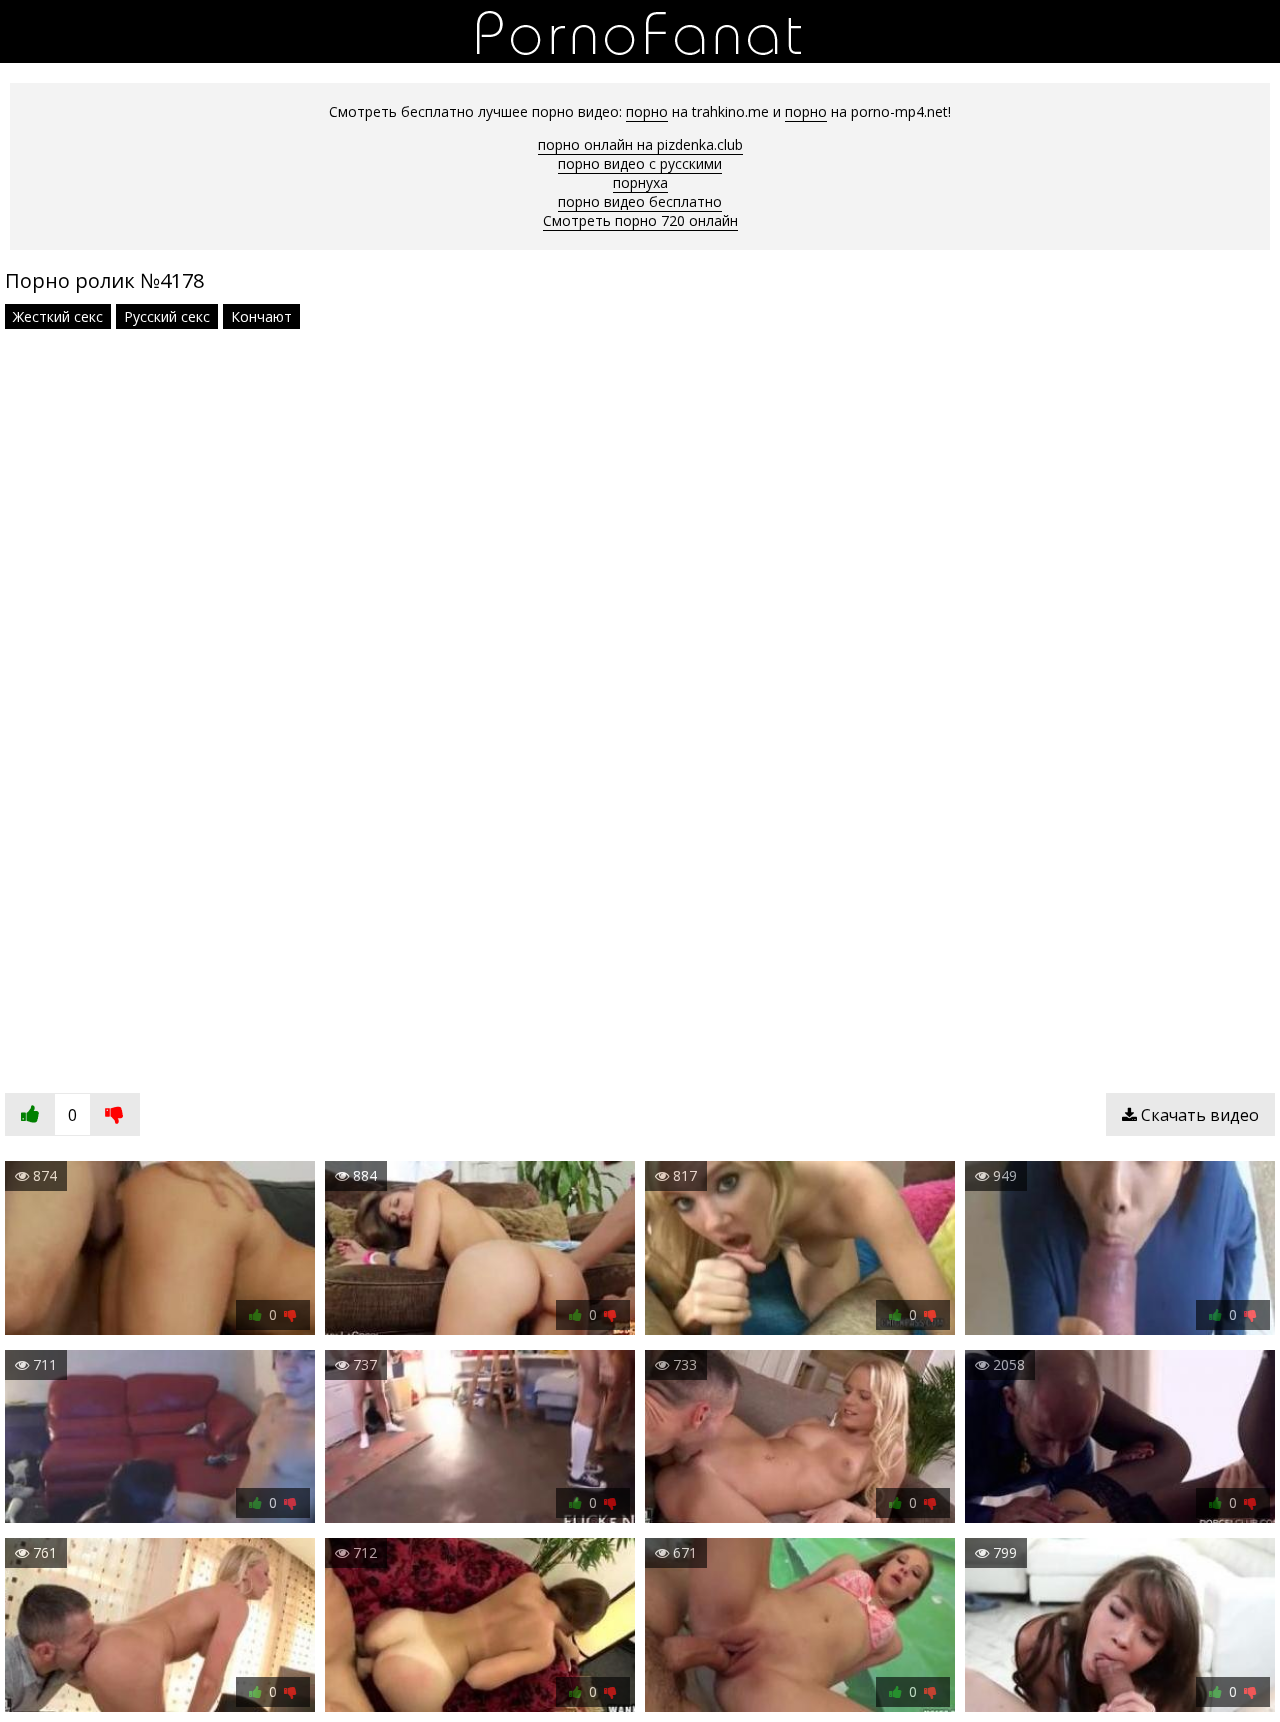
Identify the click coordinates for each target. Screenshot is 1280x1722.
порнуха (640, 182)
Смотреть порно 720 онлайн (640, 220)
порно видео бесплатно (640, 201)
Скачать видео (1198, 1115)
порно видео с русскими (640, 163)
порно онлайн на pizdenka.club (640, 144)
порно (647, 111)
